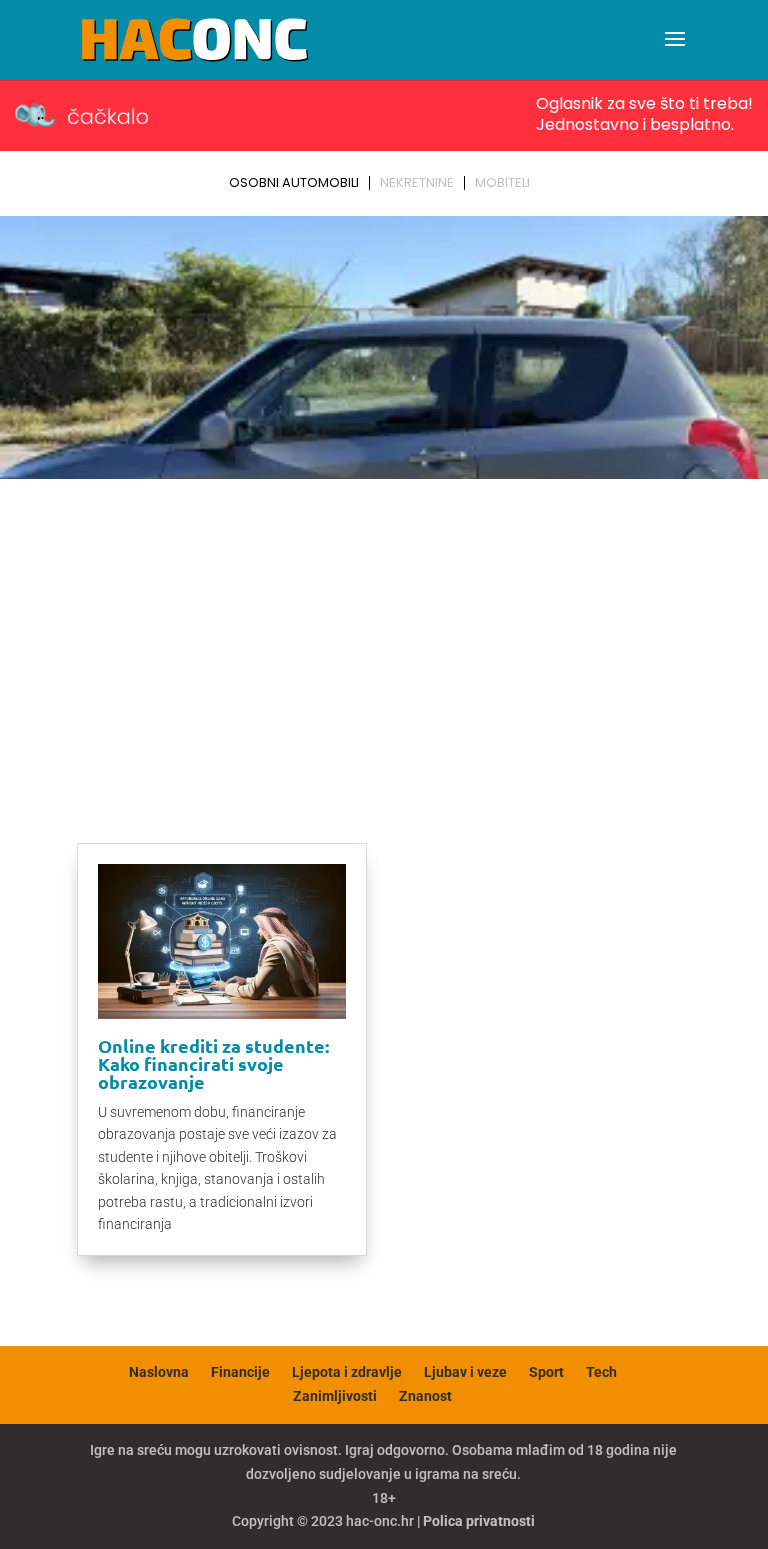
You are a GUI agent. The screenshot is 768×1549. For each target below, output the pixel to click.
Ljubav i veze (465, 1372)
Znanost (425, 1396)
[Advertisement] (384, 637)
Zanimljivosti (335, 1396)
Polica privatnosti (479, 1521)
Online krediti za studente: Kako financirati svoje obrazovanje (213, 1063)
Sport (546, 1372)
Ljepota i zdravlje (347, 1372)
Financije (240, 1372)
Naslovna (159, 1372)
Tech (601, 1372)
